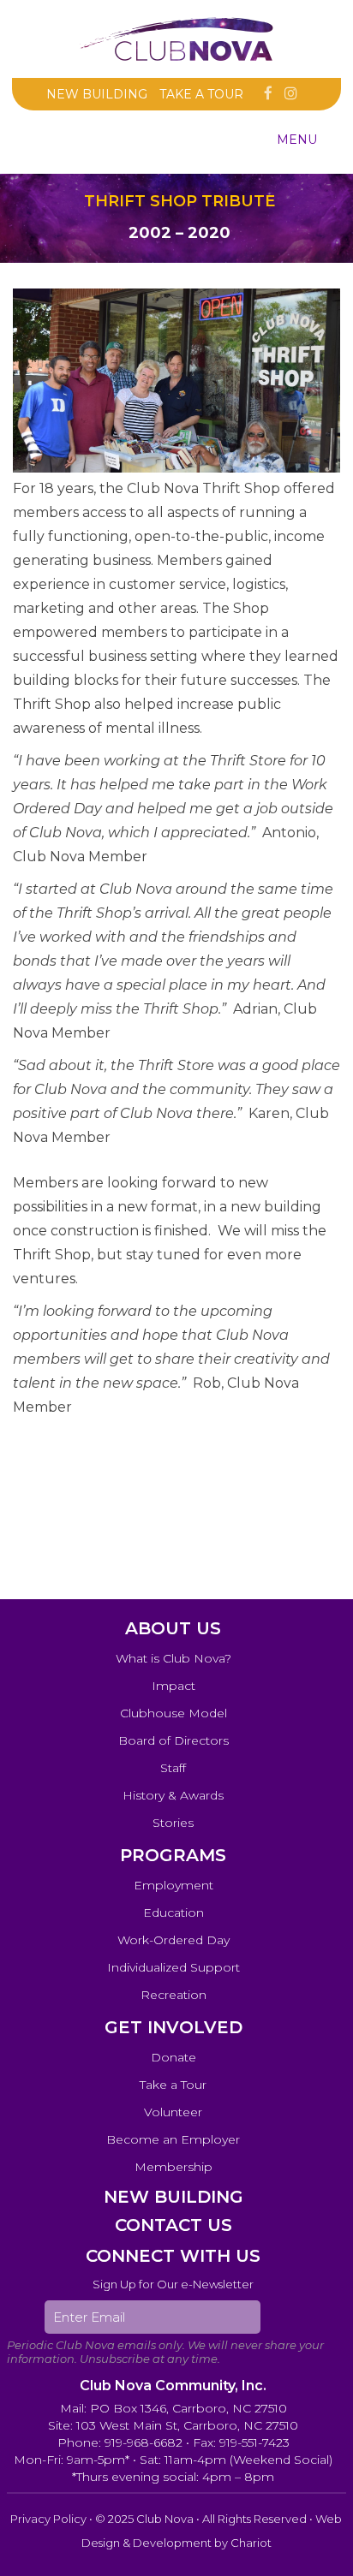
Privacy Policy (48, 2519)
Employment (174, 1885)
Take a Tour (201, 94)
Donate (174, 2057)
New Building (97, 94)
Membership (174, 2167)
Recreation (174, 1995)
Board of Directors (174, 1740)
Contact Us (174, 2225)
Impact (174, 1686)
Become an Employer (173, 2139)
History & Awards (173, 1795)
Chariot (251, 2543)
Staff (173, 1768)
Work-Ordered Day (174, 1940)
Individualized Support (174, 1967)
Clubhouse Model (174, 1713)
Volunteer (173, 2112)
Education (174, 1913)
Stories (173, 1823)
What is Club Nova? (174, 1658)
